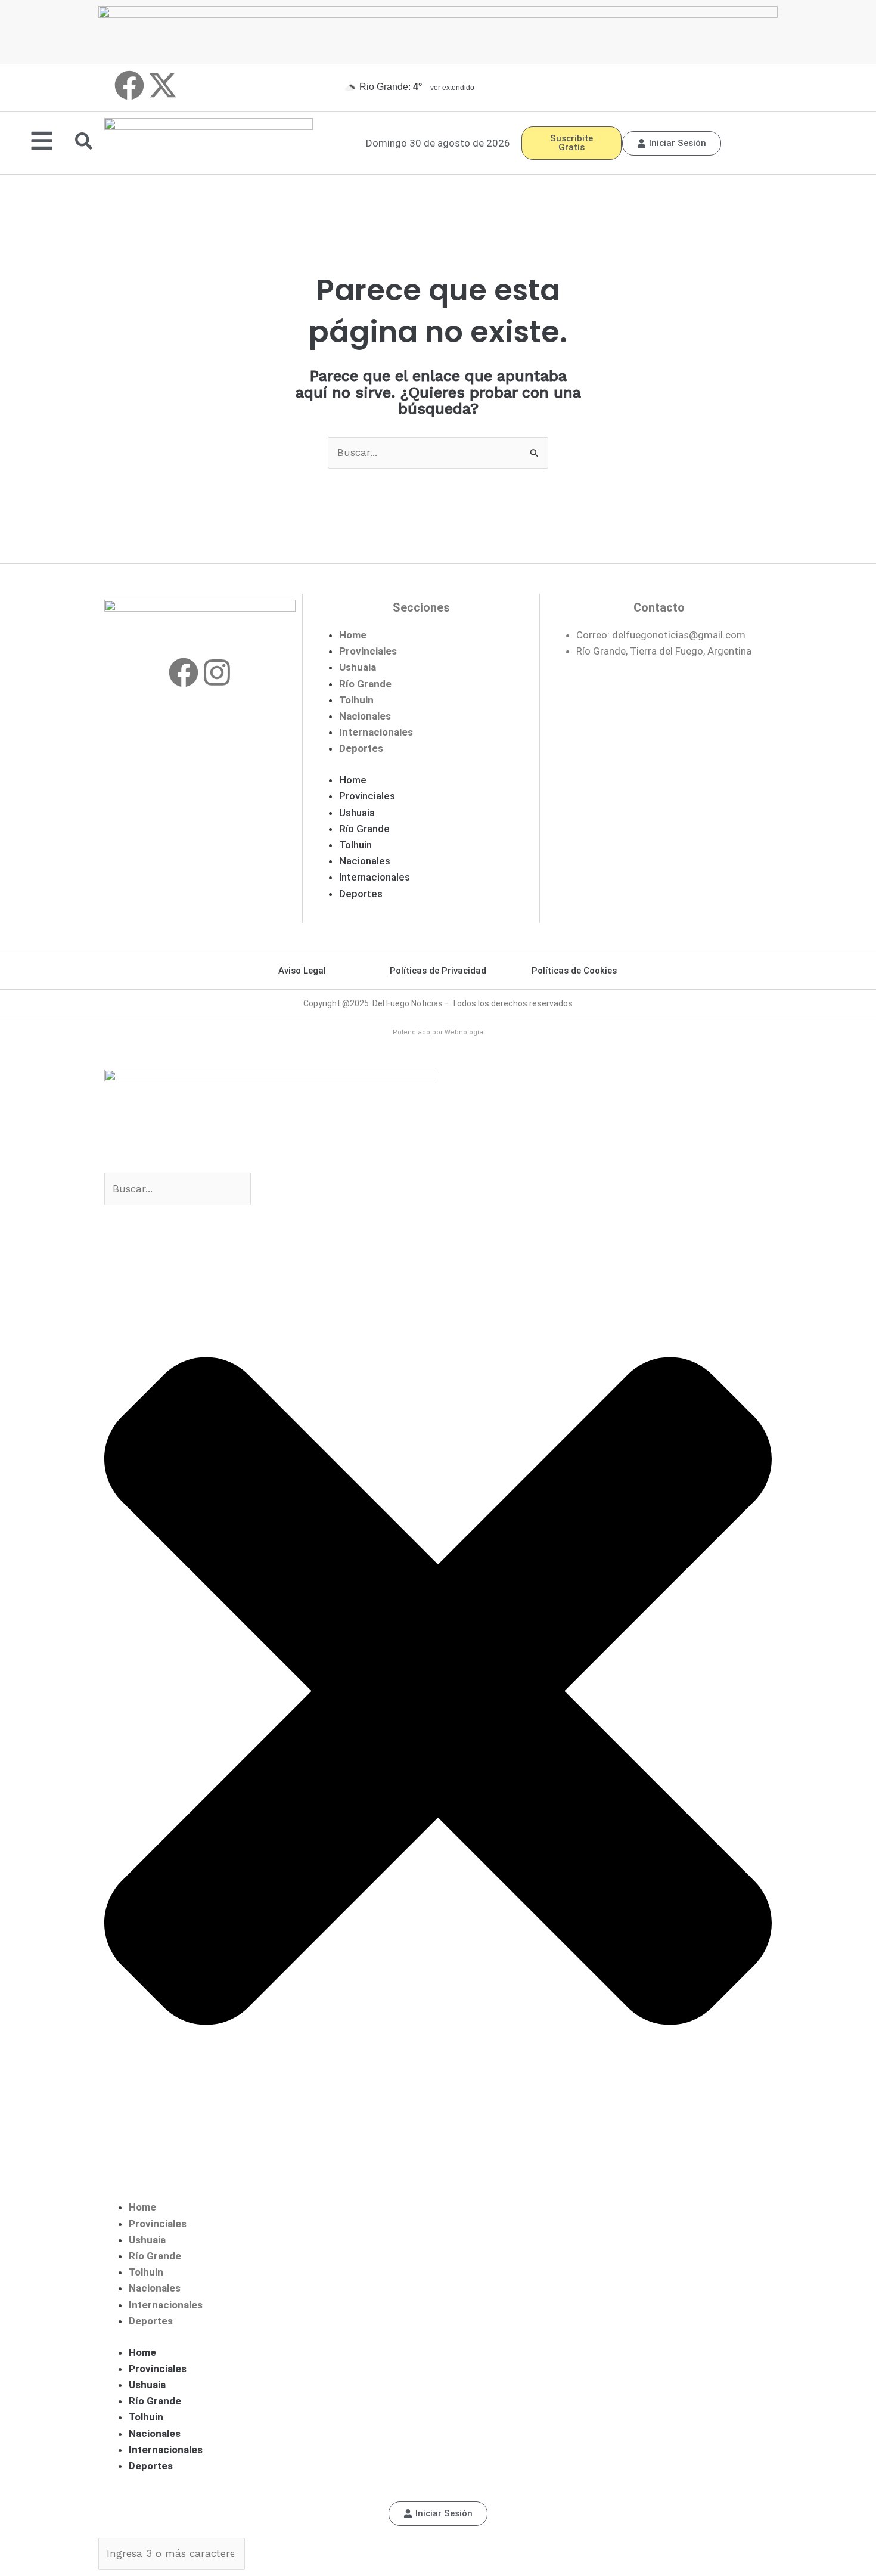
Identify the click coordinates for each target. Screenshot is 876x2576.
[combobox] (178, 1189)
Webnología (464, 1032)
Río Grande (365, 684)
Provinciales (368, 651)
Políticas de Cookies (574, 971)
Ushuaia (358, 667)
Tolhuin (356, 700)
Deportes (361, 748)
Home (353, 635)
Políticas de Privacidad (438, 971)
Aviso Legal (302, 971)
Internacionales (376, 732)
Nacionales (365, 716)
